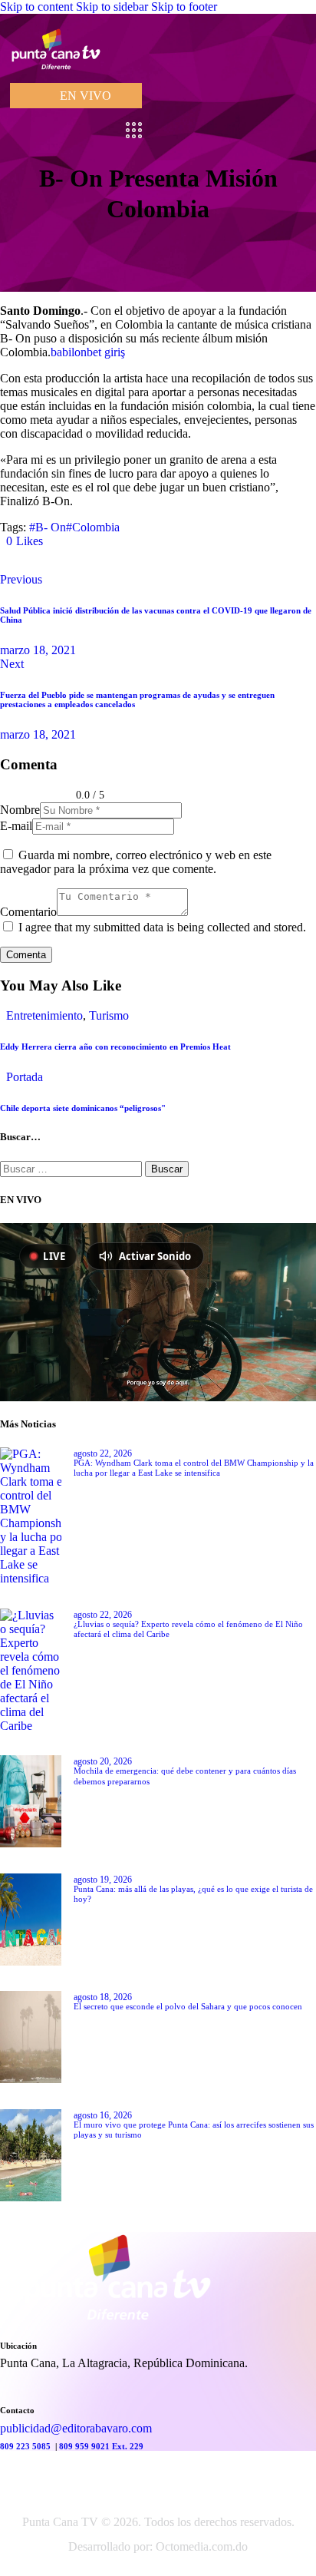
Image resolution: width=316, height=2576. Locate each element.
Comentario (28, 912)
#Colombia (93, 527)
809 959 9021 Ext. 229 (101, 2446)
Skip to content (36, 7)
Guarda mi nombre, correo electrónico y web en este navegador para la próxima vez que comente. (136, 862)
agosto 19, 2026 (103, 1880)
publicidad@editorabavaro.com (76, 2428)
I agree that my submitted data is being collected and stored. (162, 927)
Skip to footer (184, 7)
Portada (25, 1077)
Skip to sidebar (112, 7)
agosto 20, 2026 (103, 1761)
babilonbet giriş (88, 352)
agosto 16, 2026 (103, 2115)
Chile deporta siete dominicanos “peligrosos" (83, 1108)
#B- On (48, 527)
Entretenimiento (44, 1015)
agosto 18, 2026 (103, 1997)
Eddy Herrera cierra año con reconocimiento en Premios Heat (115, 1047)
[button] (25, 541)
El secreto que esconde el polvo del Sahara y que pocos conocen (188, 2006)
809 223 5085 (26, 2446)
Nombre (20, 810)
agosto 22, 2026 (103, 1453)
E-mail (16, 826)
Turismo (109, 1015)
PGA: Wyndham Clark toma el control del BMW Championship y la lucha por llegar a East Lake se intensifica (194, 1468)
